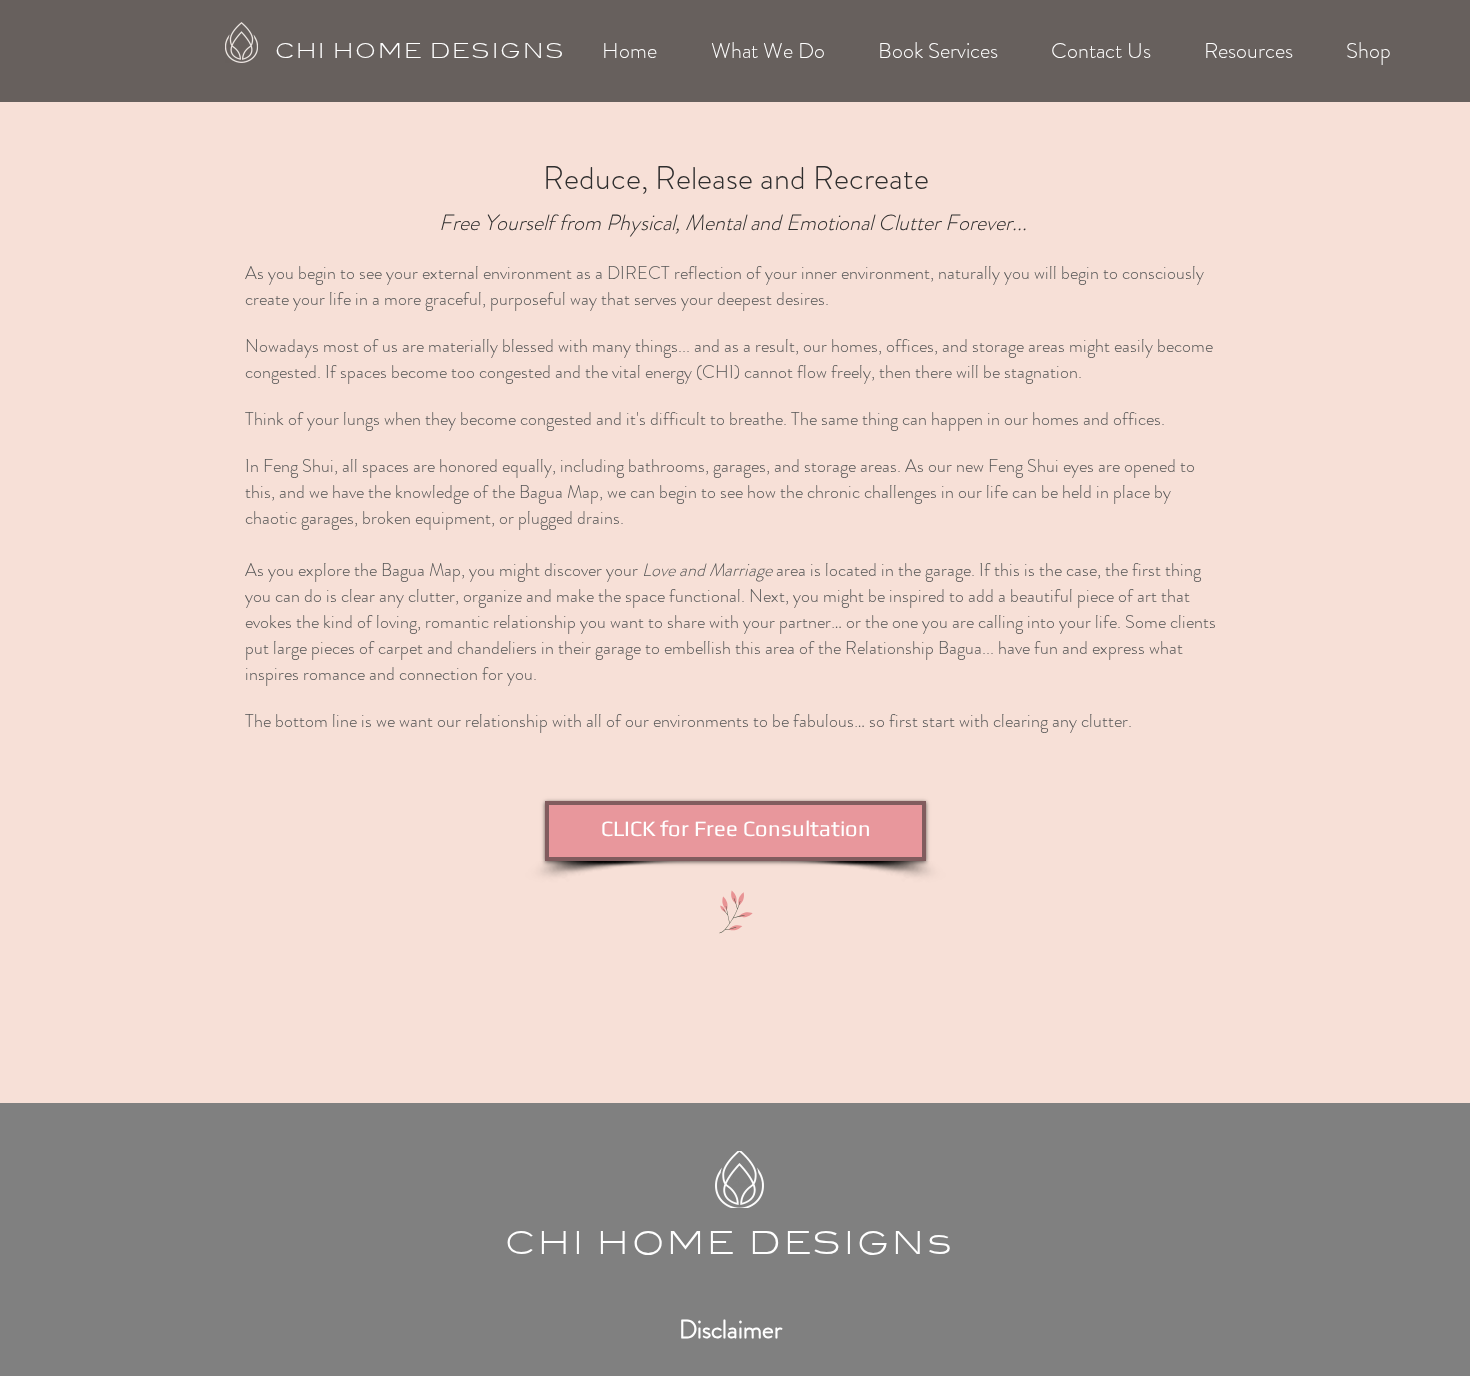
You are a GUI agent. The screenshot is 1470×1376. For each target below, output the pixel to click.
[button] (767, 51)
